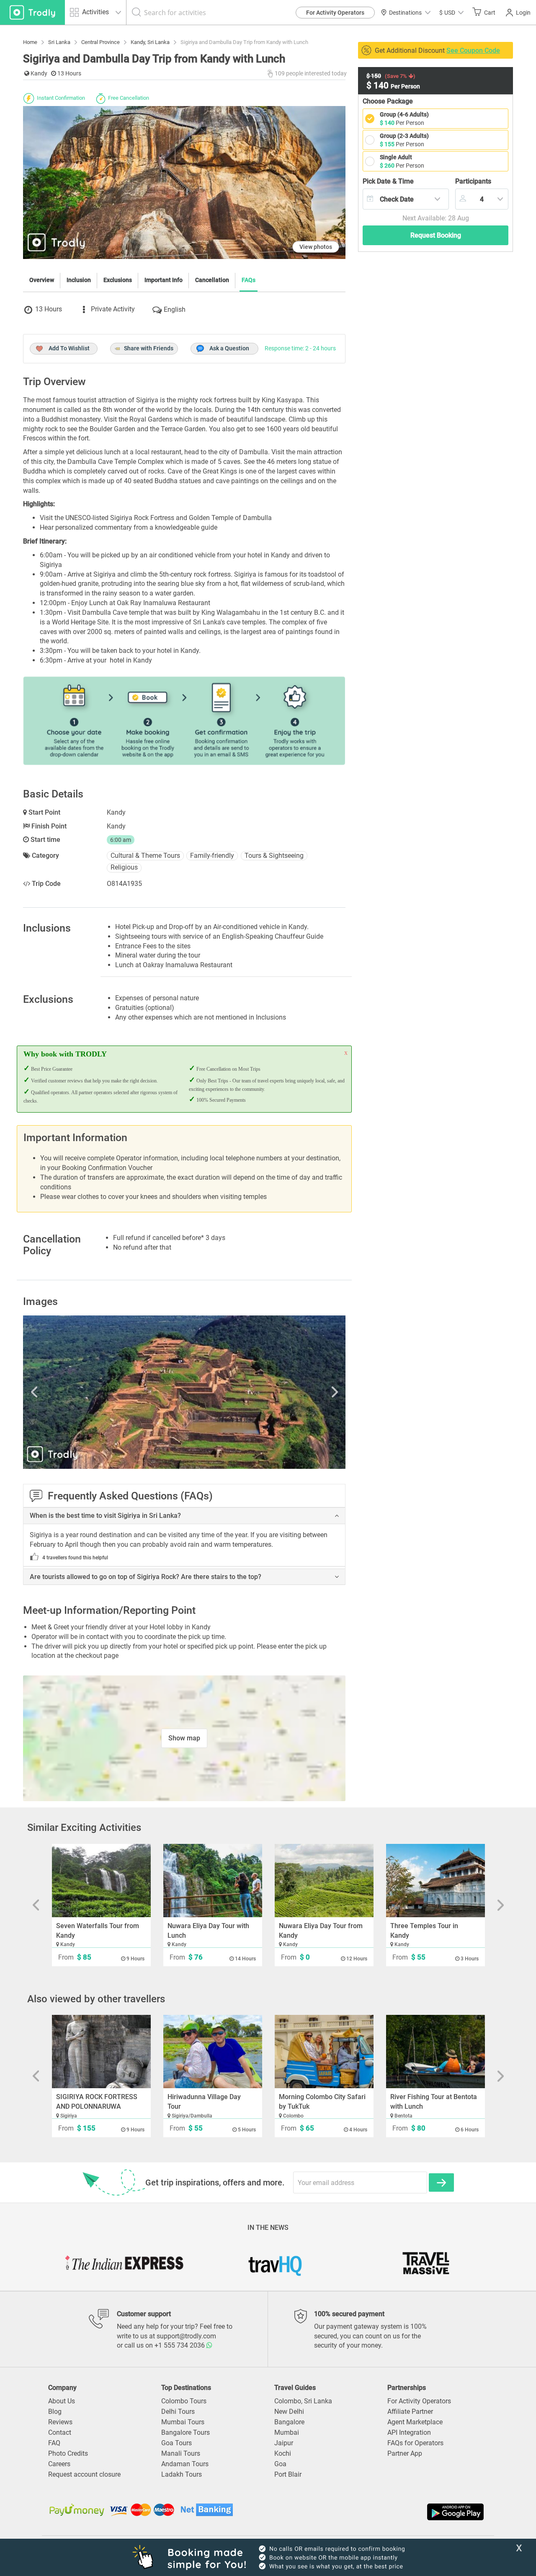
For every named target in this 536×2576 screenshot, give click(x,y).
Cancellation (212, 280)
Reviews (60, 2422)
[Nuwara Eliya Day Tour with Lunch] (213, 1881)
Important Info (164, 280)
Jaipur (284, 2443)
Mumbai (287, 2432)
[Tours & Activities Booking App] (377, 2512)
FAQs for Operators (415, 2443)
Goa (280, 2464)
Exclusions (118, 280)
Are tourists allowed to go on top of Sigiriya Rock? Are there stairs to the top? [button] (146, 1577)
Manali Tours (181, 2453)
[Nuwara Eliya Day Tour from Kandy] (324, 1881)
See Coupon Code (473, 50)
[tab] (184, 1516)
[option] (184, 1392)
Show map (184, 1738)
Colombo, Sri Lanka (303, 2401)
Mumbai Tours (183, 2422)
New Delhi (289, 2412)
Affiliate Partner (410, 2412)
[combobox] (406, 199)
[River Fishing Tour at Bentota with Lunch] (435, 2052)
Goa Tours (177, 2443)
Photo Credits (68, 2453)
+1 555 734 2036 (180, 2345)
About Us (62, 2401)
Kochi (283, 2453)
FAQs (249, 280)
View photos (316, 247)
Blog (55, 2412)
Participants (473, 181)
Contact (60, 2432)
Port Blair (288, 2474)
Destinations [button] (405, 13)
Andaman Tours (185, 2464)
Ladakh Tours (182, 2474)
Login (523, 13)
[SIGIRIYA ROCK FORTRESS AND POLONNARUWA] (101, 2052)
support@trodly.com (186, 2336)
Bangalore (289, 2422)
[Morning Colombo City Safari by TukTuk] (324, 2052)
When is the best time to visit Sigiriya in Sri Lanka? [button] (105, 1516)
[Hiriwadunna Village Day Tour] (213, 2052)
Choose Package (388, 101)
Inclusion (79, 280)
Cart (490, 13)
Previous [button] (71, 1392)
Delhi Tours (178, 2412)
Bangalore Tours (186, 2432)
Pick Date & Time (388, 181)
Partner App (405, 2453)
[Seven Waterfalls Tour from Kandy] (101, 1881)
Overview (42, 280)
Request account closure (84, 2474)
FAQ (54, 2443)
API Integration (409, 2432)
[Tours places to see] (32, 12)
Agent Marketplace (415, 2422)
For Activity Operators (335, 13)
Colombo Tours (184, 2401)
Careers (59, 2464)
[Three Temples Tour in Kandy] (435, 1881)
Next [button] (297, 1392)
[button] (451, 12)
